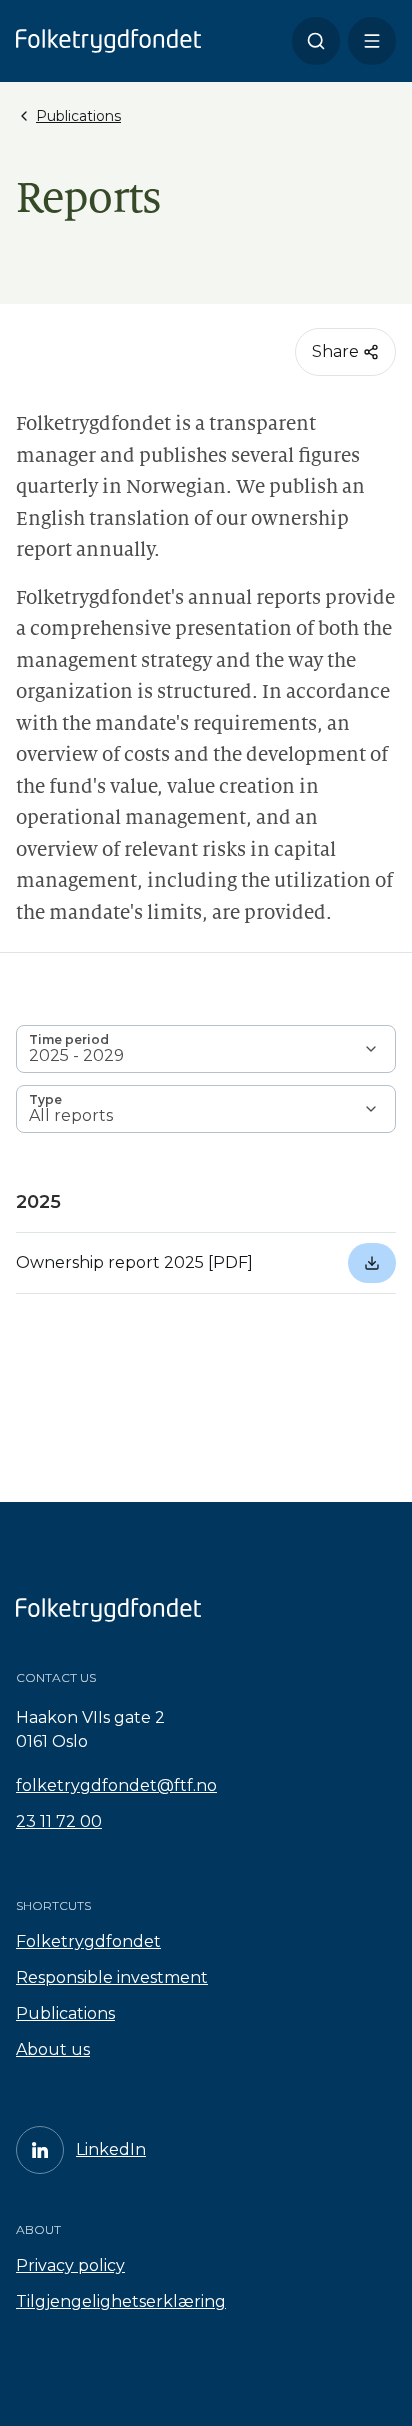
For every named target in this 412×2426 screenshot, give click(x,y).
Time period (69, 1039)
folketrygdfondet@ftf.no (116, 1785)
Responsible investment (112, 1977)
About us (53, 2049)
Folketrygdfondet (88, 1941)
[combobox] (206, 1049)
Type (45, 1099)
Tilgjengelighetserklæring (121, 2301)
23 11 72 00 (59, 1821)
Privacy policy (70, 2265)
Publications (65, 2013)
